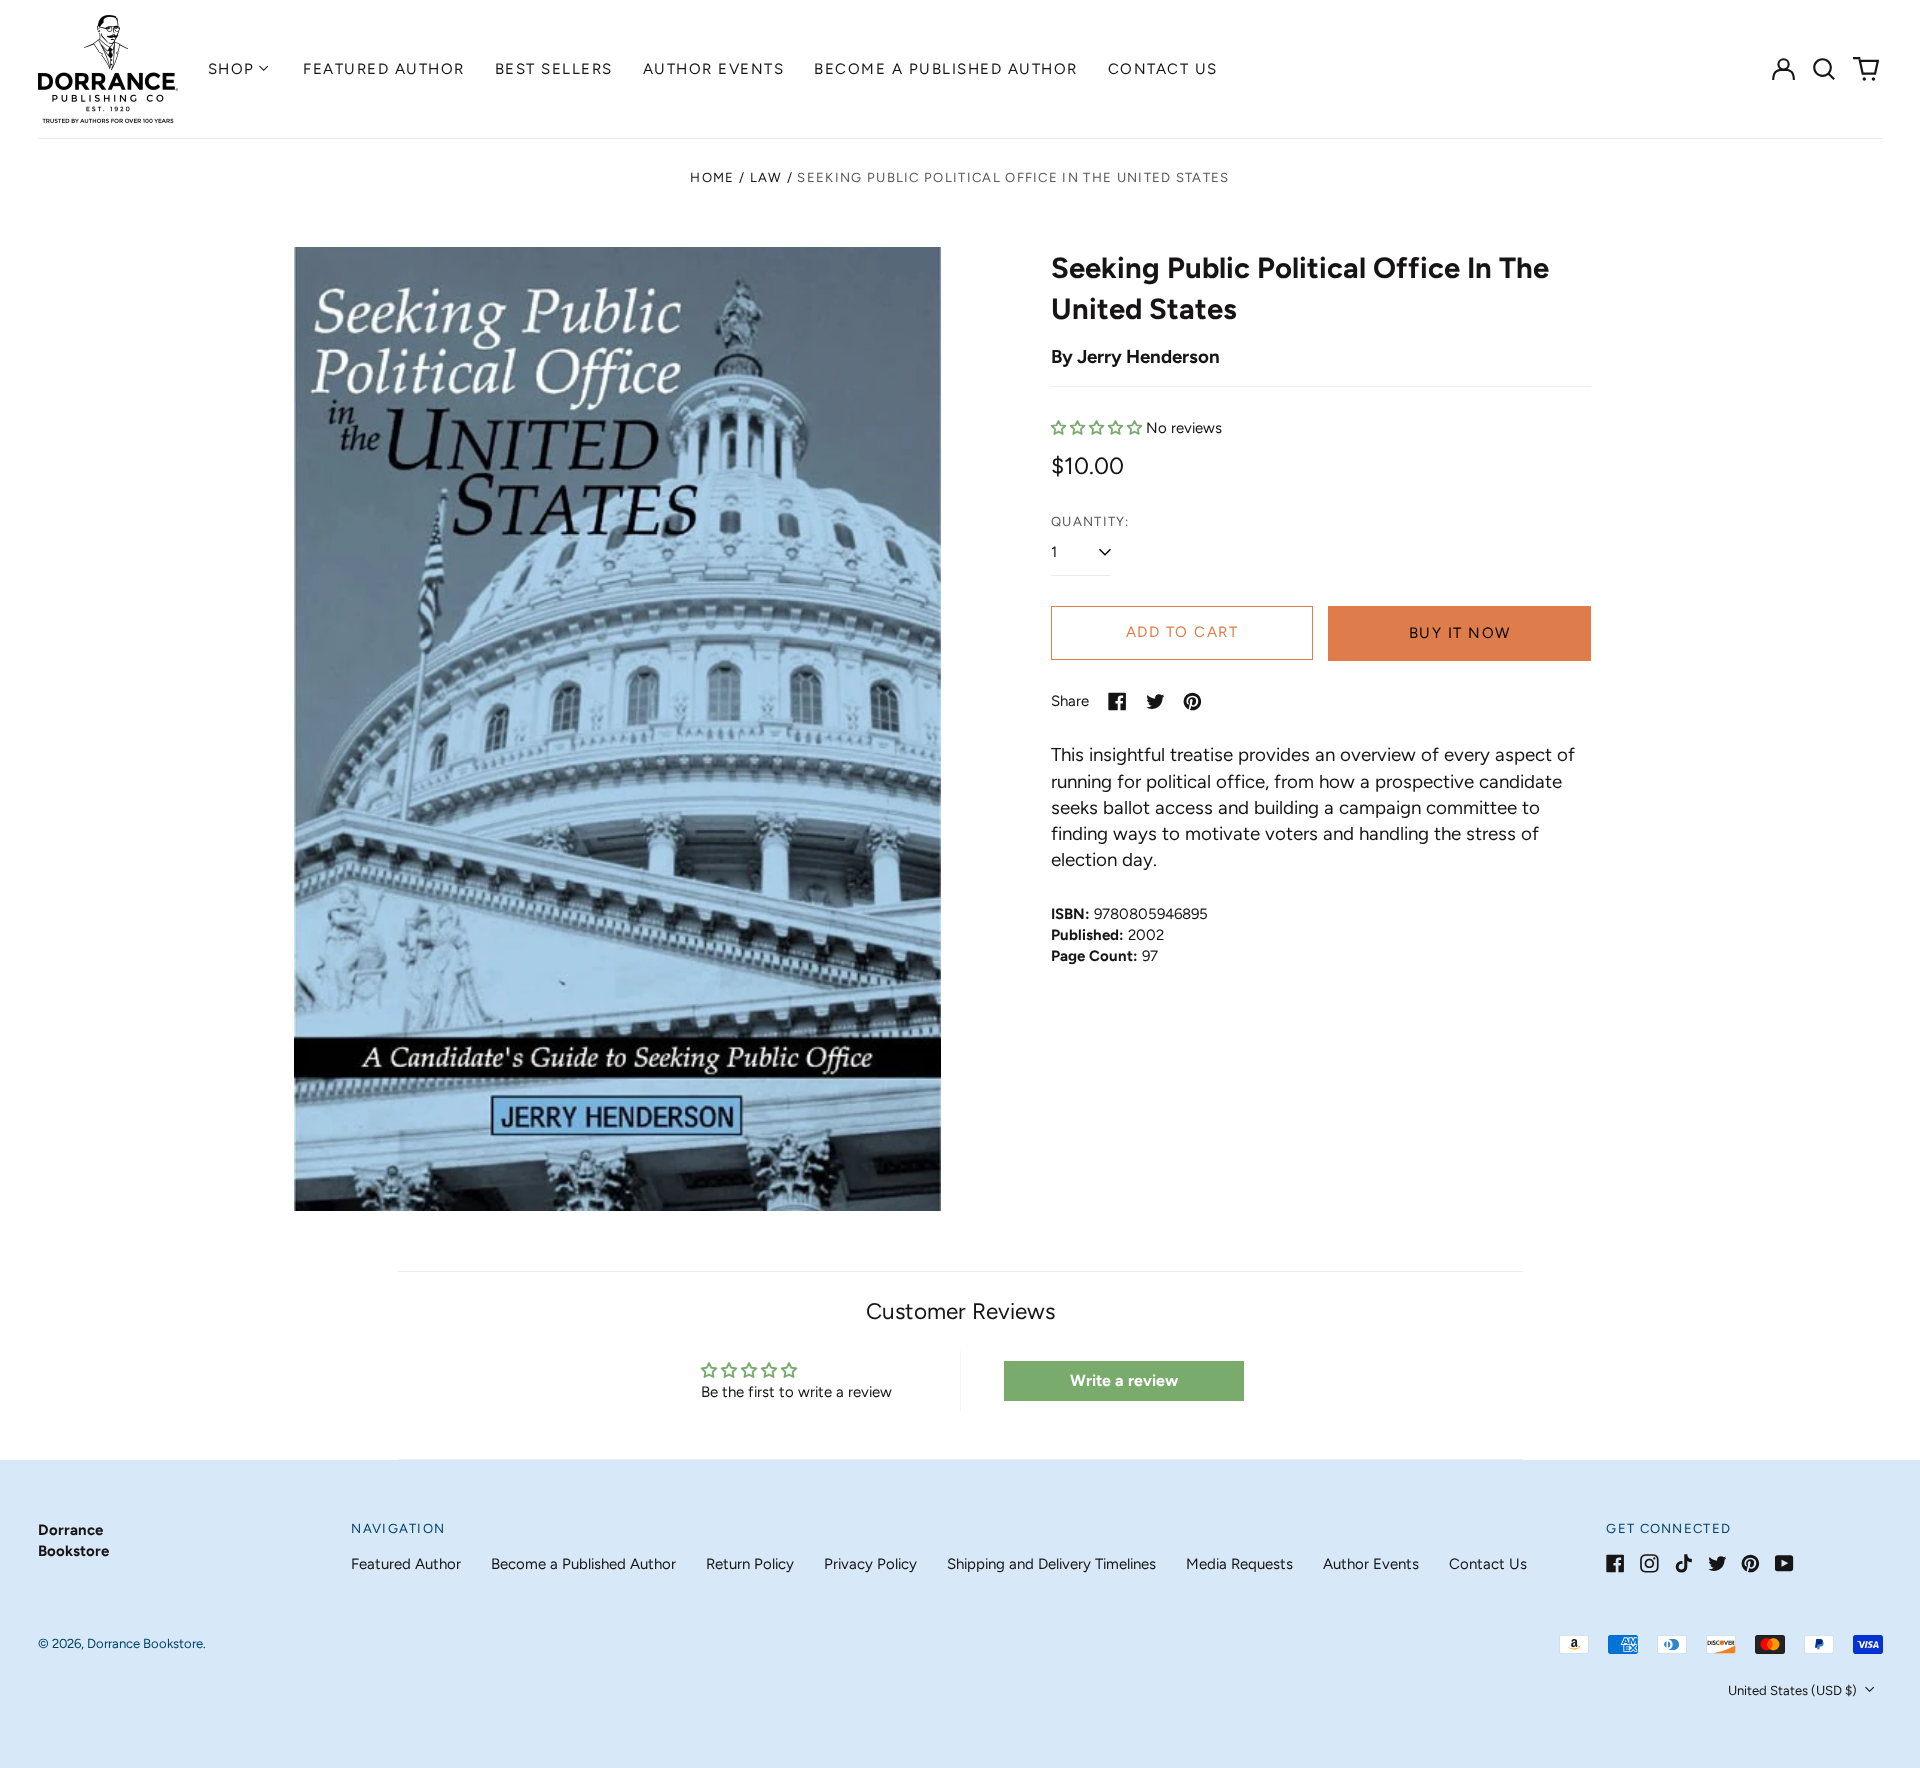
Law (766, 177)
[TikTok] (1683, 1563)
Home (712, 177)
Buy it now (1460, 633)
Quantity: (1090, 521)
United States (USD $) (1794, 1690)
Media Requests (1239, 1564)
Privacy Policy (870, 1564)
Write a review (1124, 1380)
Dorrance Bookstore (145, 1643)
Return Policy (750, 1564)
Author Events (714, 69)
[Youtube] (1784, 1563)
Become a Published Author (946, 69)
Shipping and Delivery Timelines (1051, 1564)
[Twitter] (1717, 1563)
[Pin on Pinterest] (1192, 701)
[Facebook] (1615, 1563)
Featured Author (384, 69)
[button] (1825, 69)
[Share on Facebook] (1117, 701)
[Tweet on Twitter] (1155, 701)
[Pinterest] (1750, 1563)
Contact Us (1163, 69)
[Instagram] (1649, 1563)
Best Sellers (554, 69)
